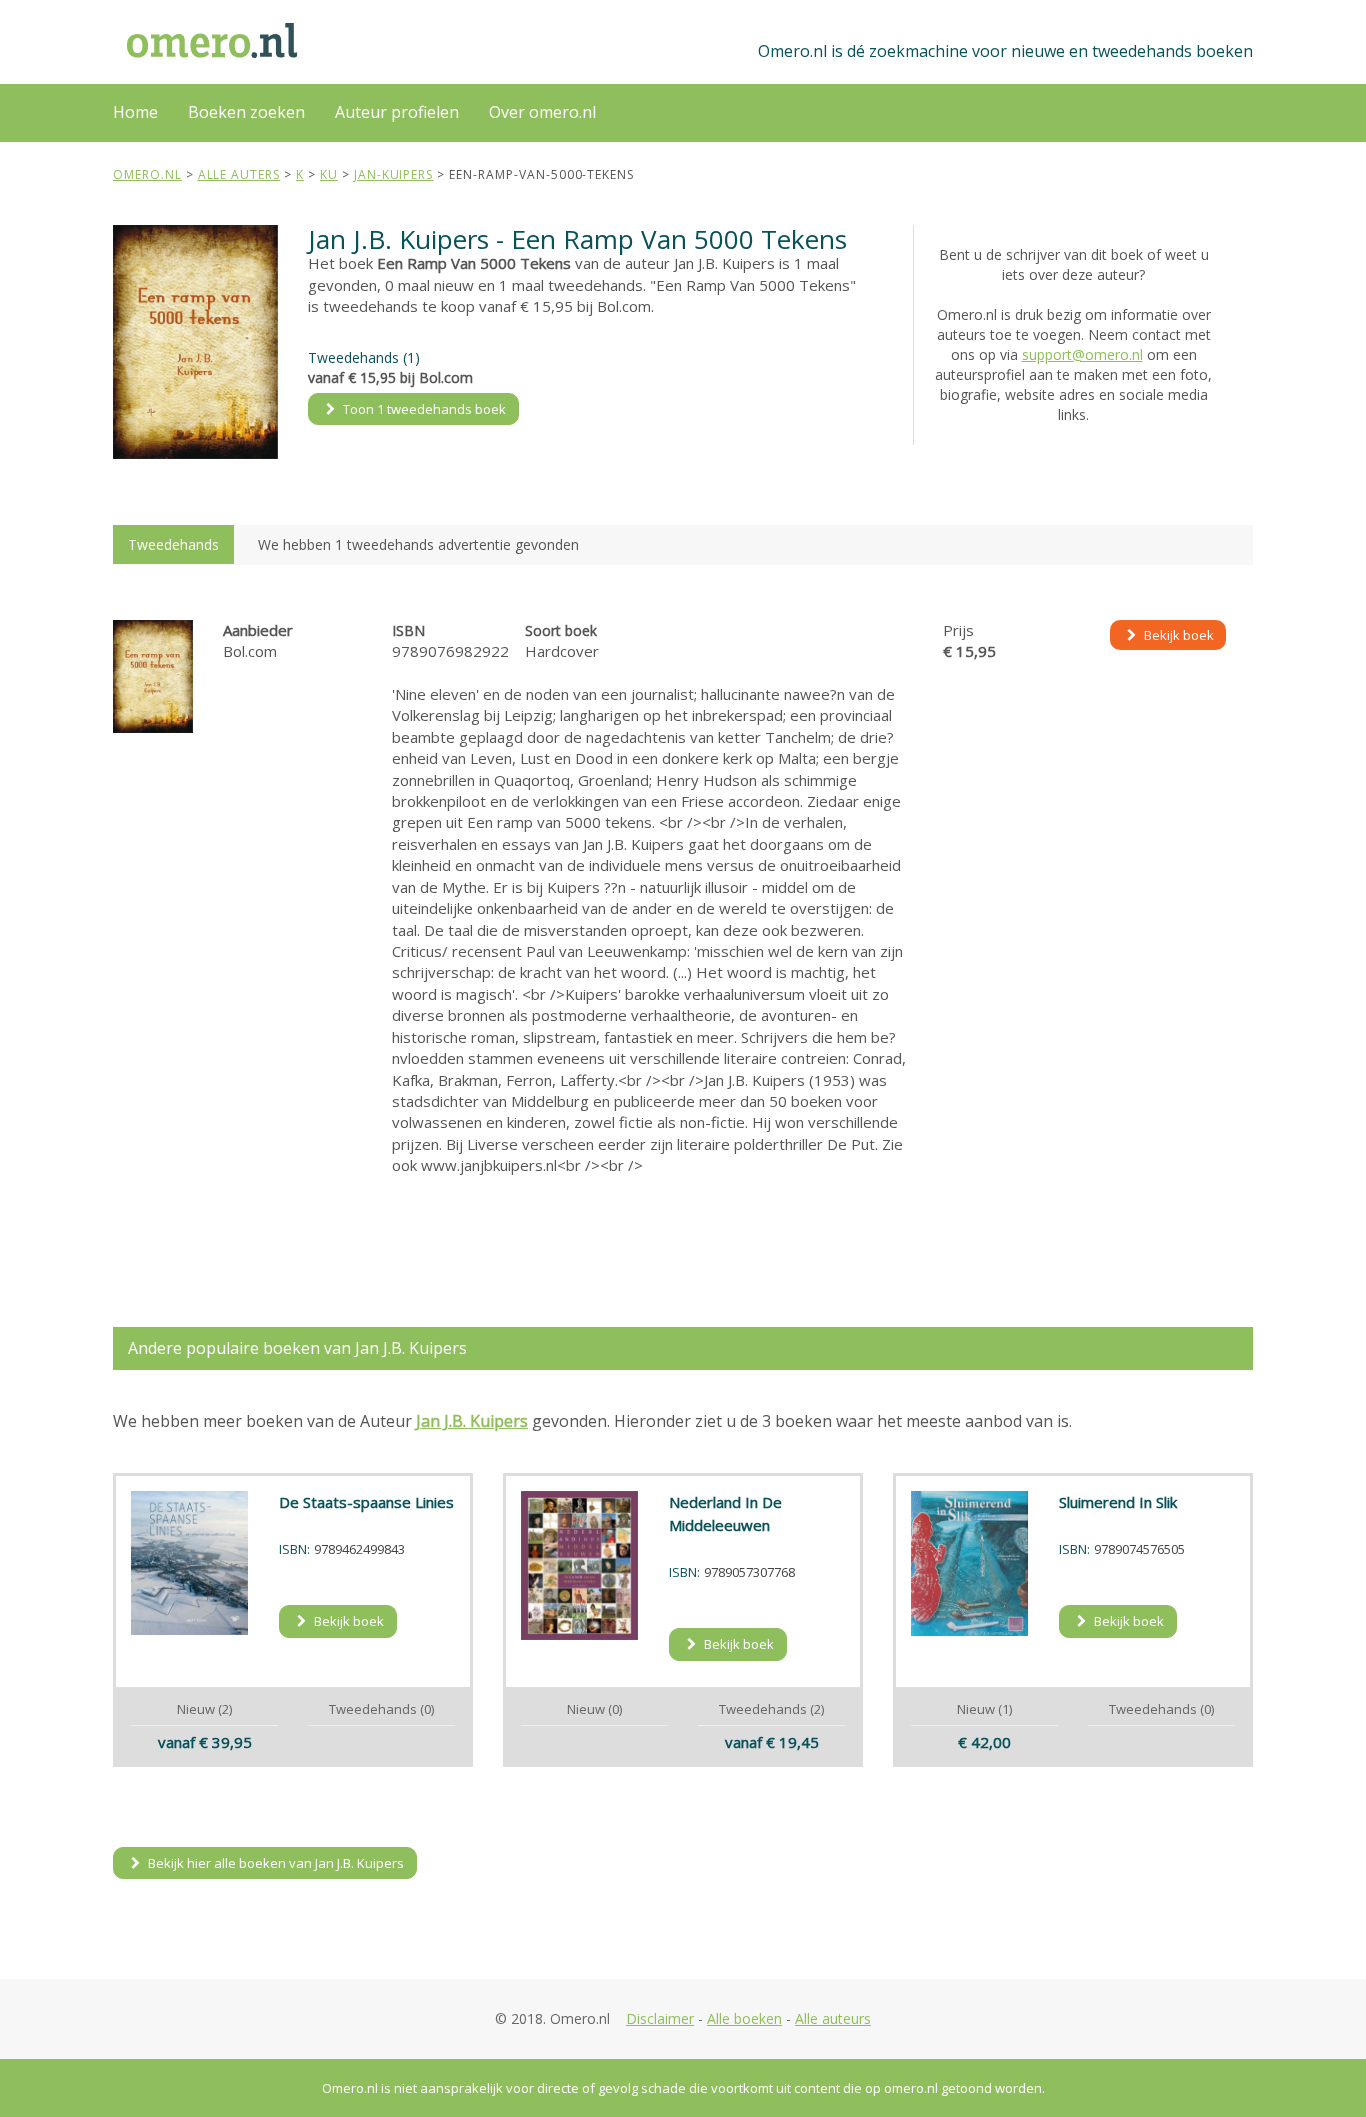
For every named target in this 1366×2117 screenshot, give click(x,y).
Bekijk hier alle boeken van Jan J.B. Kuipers (274, 1863)
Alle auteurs (833, 2018)
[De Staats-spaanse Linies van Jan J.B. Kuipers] (190, 1563)
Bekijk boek (1177, 635)
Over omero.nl (542, 112)
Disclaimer (660, 2018)
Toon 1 (423, 409)
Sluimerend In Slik (1118, 1502)
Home (135, 112)
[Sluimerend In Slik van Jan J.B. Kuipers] (970, 1563)
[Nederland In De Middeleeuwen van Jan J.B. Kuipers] (580, 1565)
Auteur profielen (397, 112)
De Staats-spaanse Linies (366, 1502)
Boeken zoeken (246, 112)
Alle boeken (744, 2018)
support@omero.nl (1082, 354)
